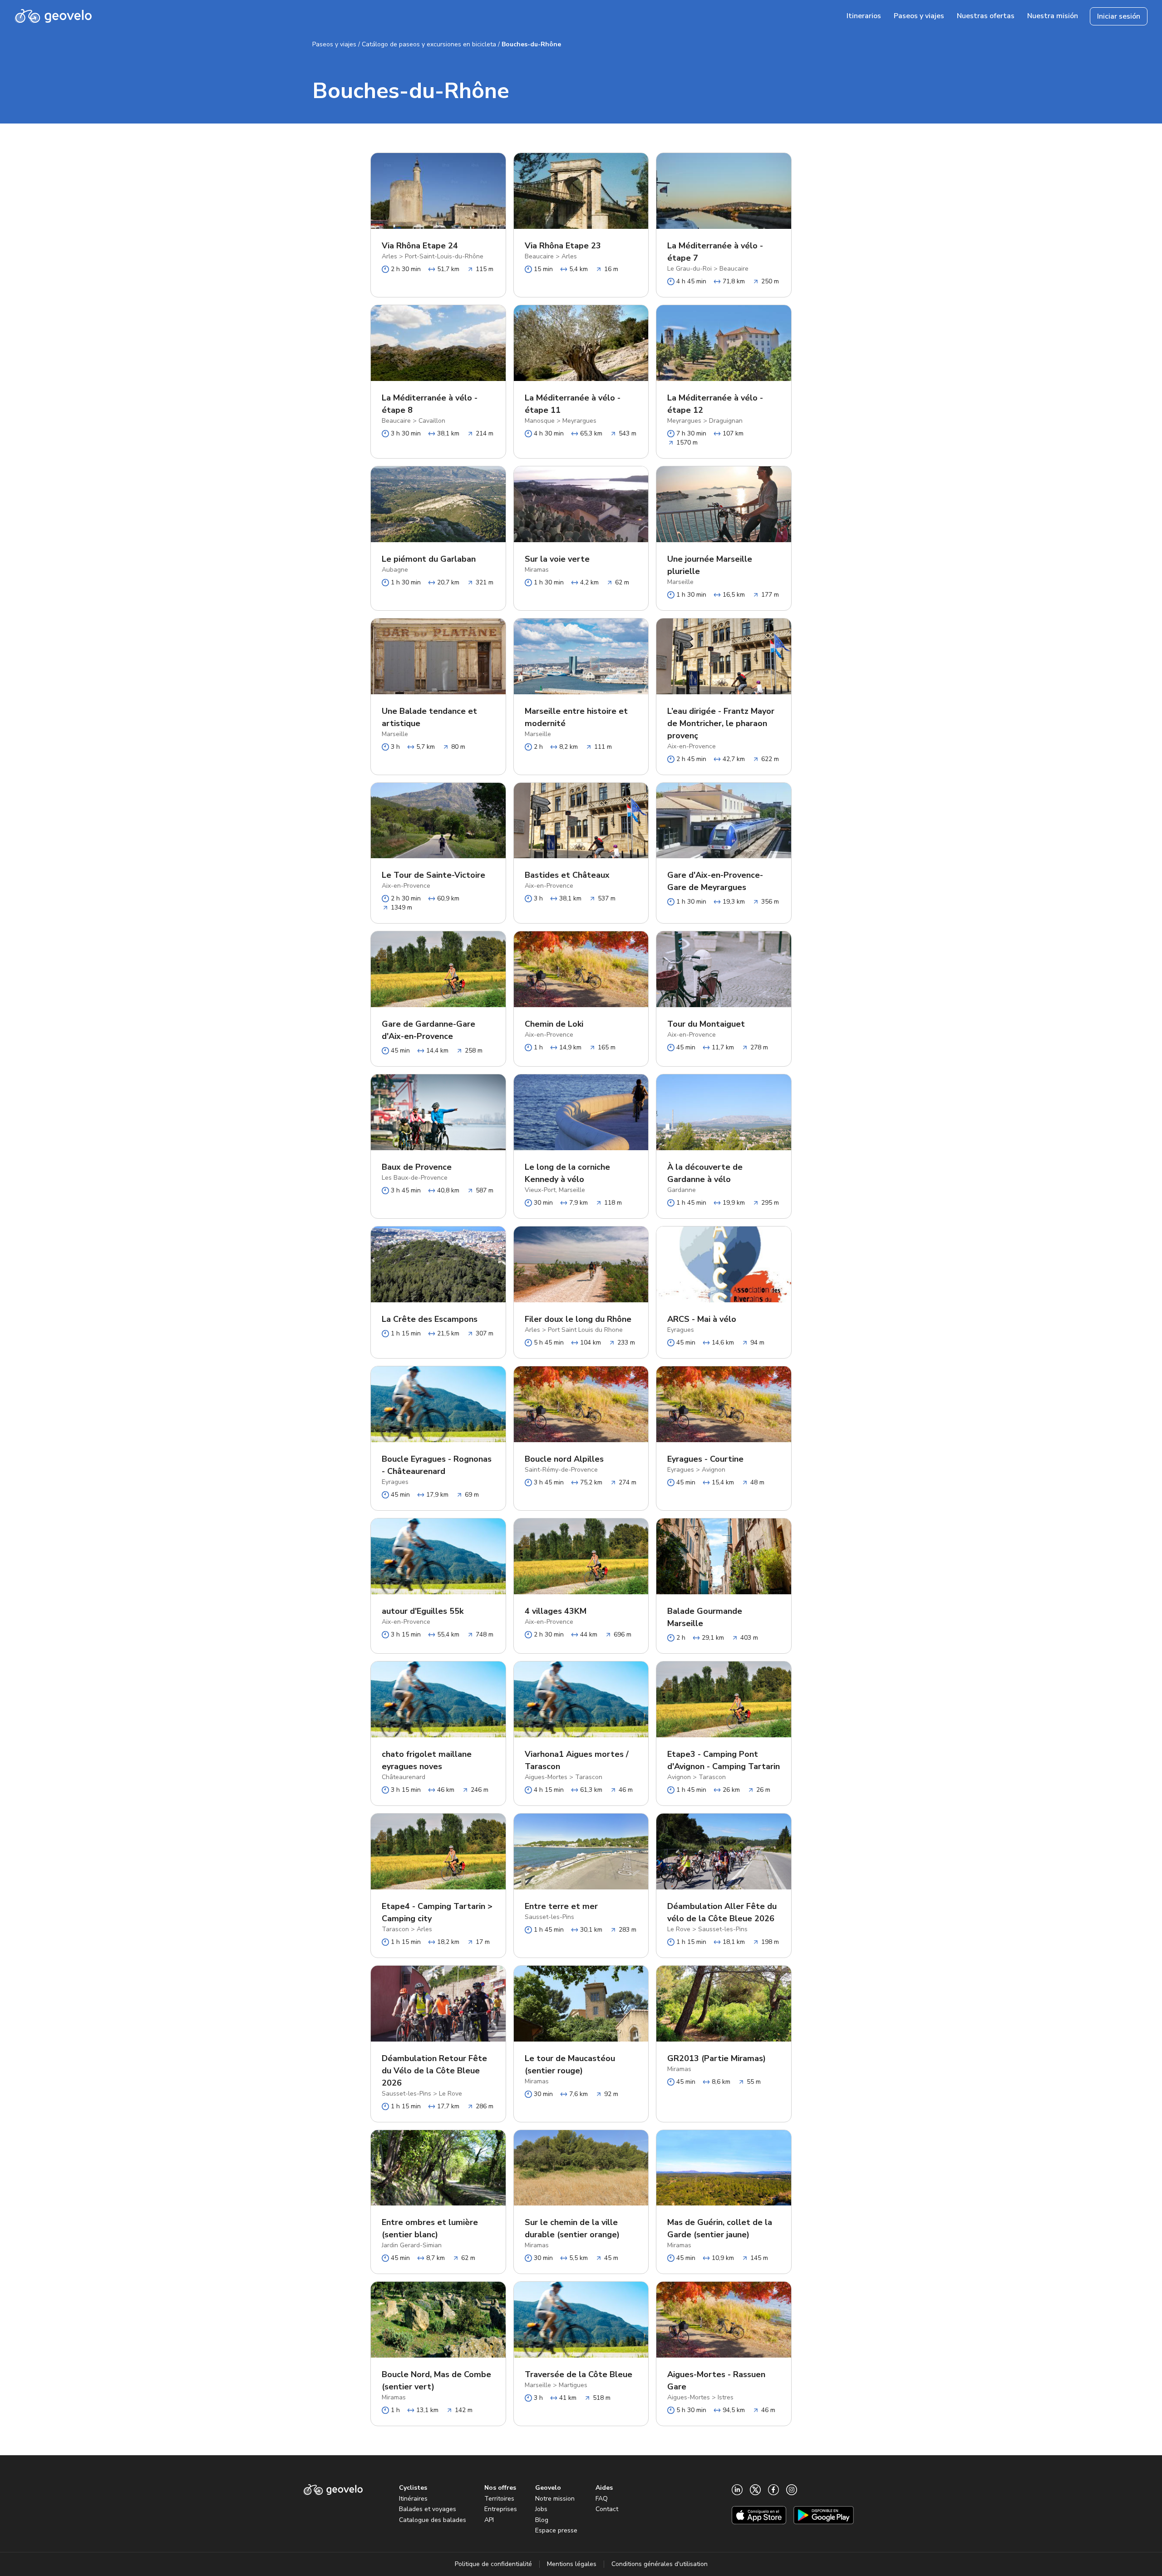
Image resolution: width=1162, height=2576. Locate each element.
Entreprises (501, 2509)
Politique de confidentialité (493, 2564)
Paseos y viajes (334, 44)
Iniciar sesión (1119, 16)
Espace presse (556, 2530)
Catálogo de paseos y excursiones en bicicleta (429, 44)
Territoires (499, 2499)
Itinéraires (413, 2499)
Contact (607, 2509)
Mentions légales (572, 2564)
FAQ (602, 2499)
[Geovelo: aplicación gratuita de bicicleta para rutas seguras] (53, 16)
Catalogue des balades (433, 2520)
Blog (542, 2520)
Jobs (541, 2509)
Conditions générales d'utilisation (660, 2564)
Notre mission (555, 2499)
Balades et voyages (428, 2509)
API (489, 2520)
